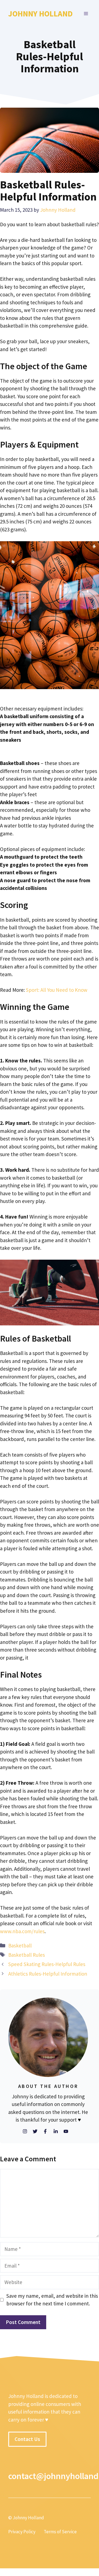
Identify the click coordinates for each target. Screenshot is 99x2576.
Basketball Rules (27, 1955)
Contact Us (27, 2439)
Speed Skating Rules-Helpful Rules (47, 1964)
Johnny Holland (40, 14)
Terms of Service (60, 2532)
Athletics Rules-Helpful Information (48, 1974)
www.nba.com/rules (22, 1931)
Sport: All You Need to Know (57, 990)
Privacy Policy (22, 2532)
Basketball (20, 1945)
